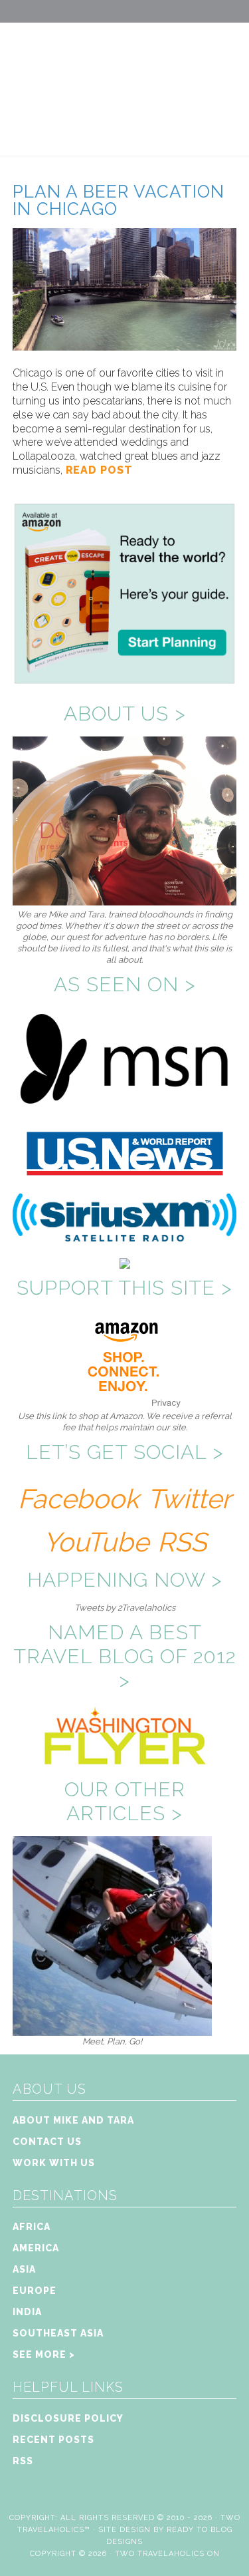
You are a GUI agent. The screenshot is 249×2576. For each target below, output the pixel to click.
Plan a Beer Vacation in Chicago (119, 200)
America (36, 2248)
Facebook (78, 1499)
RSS (182, 1542)
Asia (24, 2269)
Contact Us (47, 2142)
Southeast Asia (58, 2333)
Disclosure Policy (68, 2418)
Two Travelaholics (124, 77)
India (27, 2312)
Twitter (189, 1499)
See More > (44, 2354)
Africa (32, 2227)
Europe (35, 2291)
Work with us (54, 2163)
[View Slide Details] (112, 2030)
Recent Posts (53, 2440)
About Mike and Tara (73, 2120)
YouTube (96, 1542)
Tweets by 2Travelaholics (125, 1608)
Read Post (98, 470)
